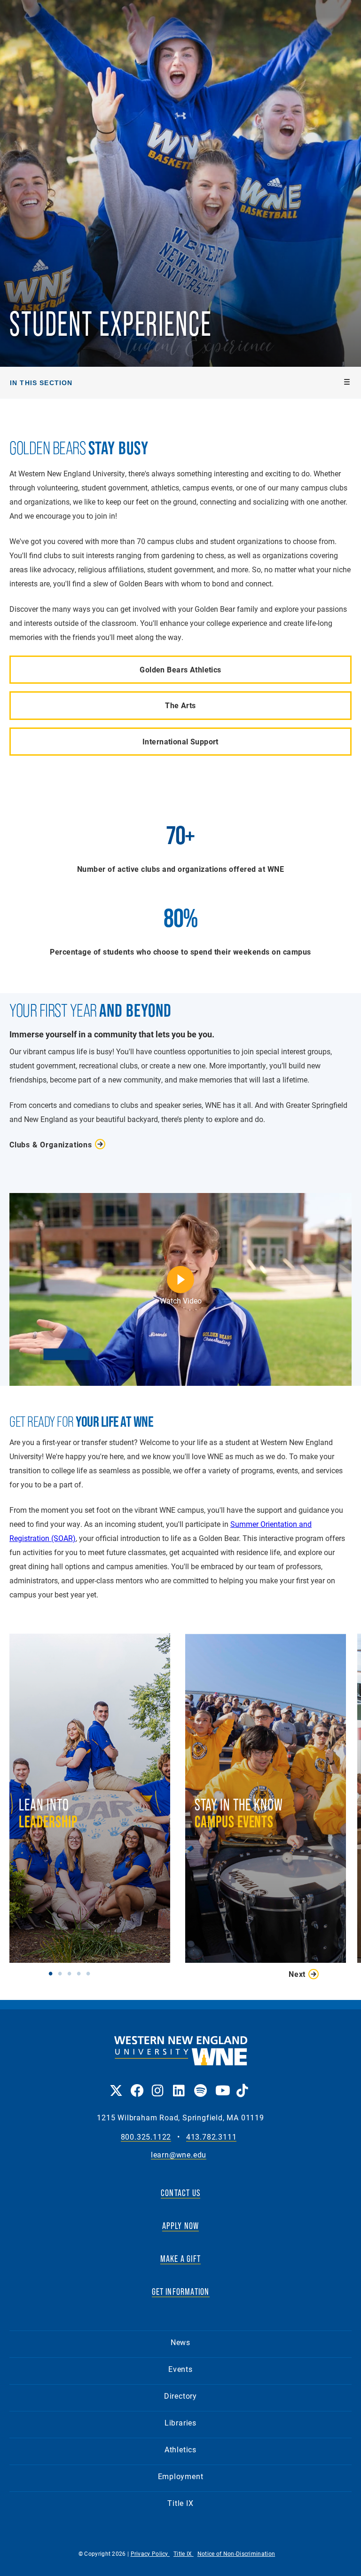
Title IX (180, 2503)
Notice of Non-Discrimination (236, 2553)
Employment (181, 2476)
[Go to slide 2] (62, 1973)
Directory (180, 2396)
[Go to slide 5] (90, 1973)
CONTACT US (180, 2193)
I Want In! (89, 1872)
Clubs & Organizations (51, 1144)
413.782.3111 (212, 2137)
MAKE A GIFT (180, 2259)
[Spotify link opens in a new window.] (200, 2084)
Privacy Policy (150, 2553)
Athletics (180, 2449)
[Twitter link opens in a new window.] (115, 2084)
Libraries (180, 2422)
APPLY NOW (181, 2226)
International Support (180, 741)
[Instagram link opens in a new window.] (158, 2084)
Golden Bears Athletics (180, 669)
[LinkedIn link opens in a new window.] (179, 2084)
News (180, 2342)
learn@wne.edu (179, 2155)
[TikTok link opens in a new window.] (242, 2084)
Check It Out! (265, 1838)
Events (180, 2369)
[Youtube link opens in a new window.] (221, 2084)
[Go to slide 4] (81, 1973)
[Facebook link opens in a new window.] (137, 2084)
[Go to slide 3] (71, 1973)
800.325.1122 (146, 2137)
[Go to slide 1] (53, 1973)
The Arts (180, 705)
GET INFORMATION (181, 2292)
